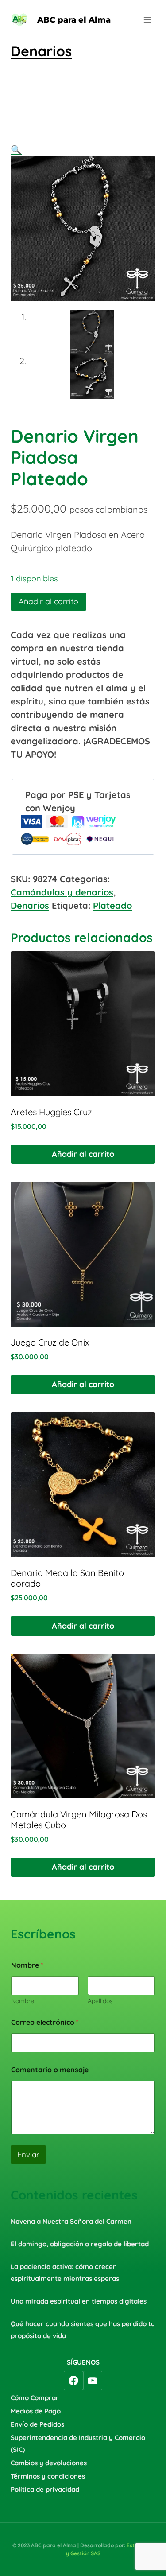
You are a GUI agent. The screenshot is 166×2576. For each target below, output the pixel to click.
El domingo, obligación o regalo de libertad (80, 2244)
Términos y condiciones (48, 2476)
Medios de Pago (36, 2411)
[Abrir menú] (147, 20)
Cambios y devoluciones (49, 2463)
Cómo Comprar (35, 2398)
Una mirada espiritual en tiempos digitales (79, 2301)
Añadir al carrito (48, 601)
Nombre (23, 2001)
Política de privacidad (45, 2489)
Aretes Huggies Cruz (51, 1112)
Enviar (28, 2154)
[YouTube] (93, 2381)
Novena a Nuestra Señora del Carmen (71, 2221)
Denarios (41, 51)
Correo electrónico (45, 2022)
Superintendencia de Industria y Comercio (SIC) (78, 2444)
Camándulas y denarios (62, 892)
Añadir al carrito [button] (83, 1154)
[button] (16, 150)
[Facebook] (73, 2381)
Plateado (112, 905)
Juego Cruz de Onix (50, 1342)
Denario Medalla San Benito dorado (67, 1578)
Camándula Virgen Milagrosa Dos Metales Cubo (79, 1819)
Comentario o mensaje (50, 2070)
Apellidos (100, 2001)
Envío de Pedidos (37, 2424)
